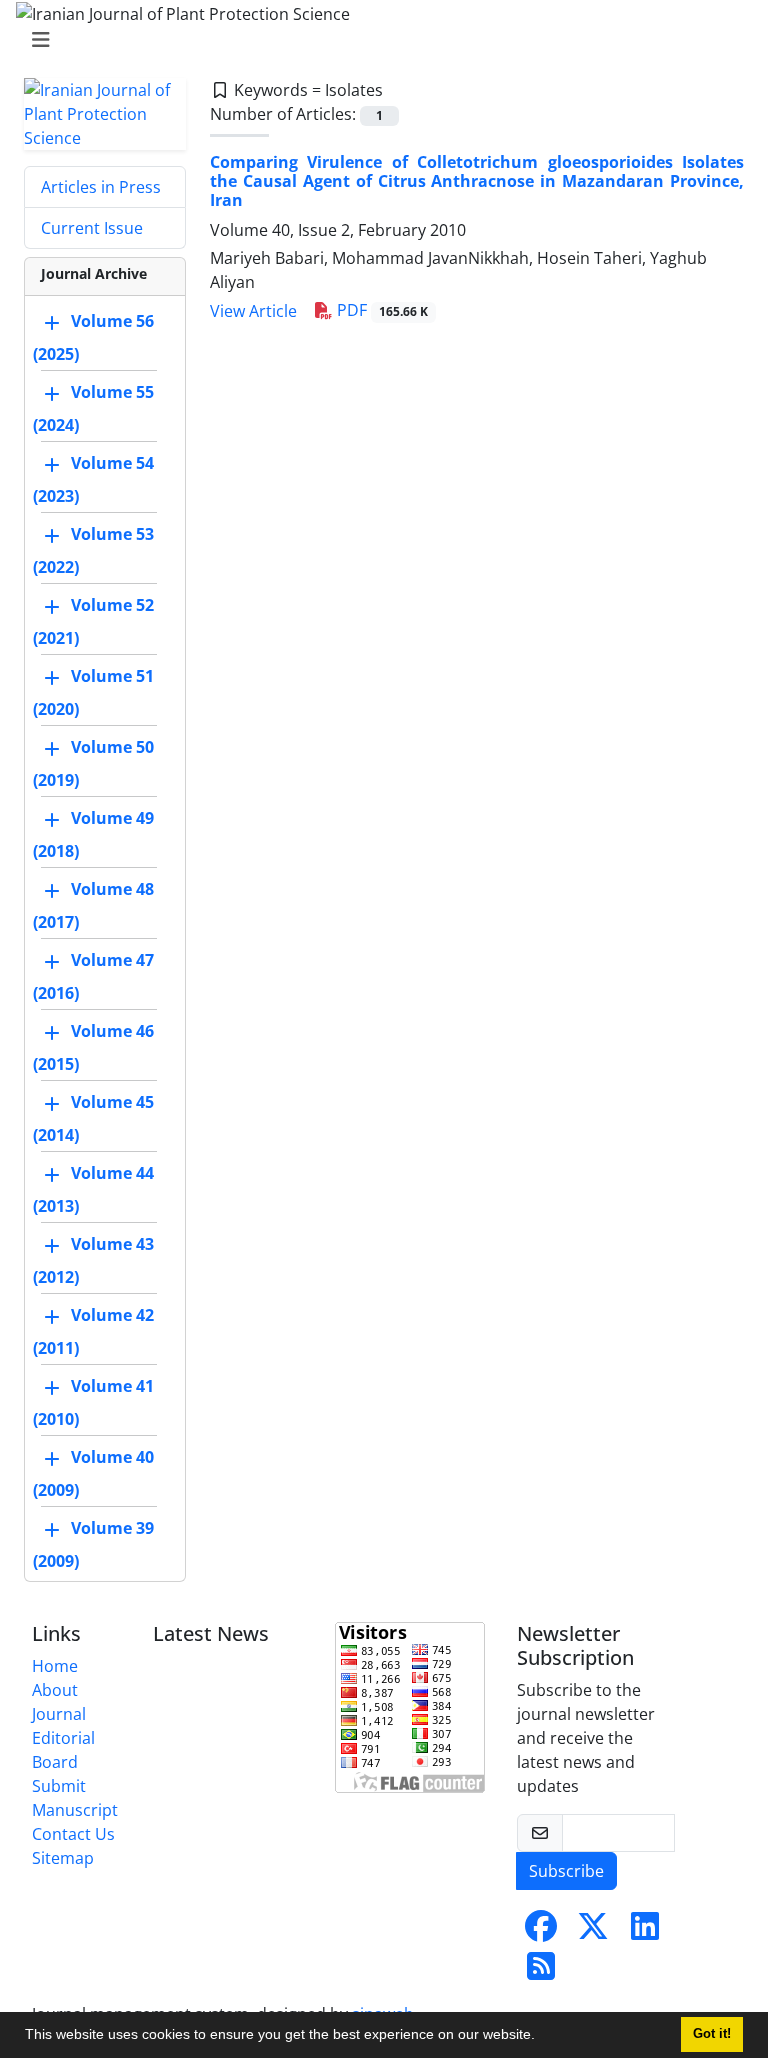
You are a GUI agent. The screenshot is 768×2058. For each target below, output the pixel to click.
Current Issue (92, 228)
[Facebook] (541, 1932)
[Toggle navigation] (378, 40)
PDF (380, 310)
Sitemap (63, 1858)
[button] (542, 2037)
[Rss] (541, 1972)
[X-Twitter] (593, 1932)
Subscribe (566, 1871)
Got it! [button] (712, 2034)
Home (55, 1666)
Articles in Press (101, 187)
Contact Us (73, 1834)
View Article (253, 311)
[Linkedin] (645, 1932)
